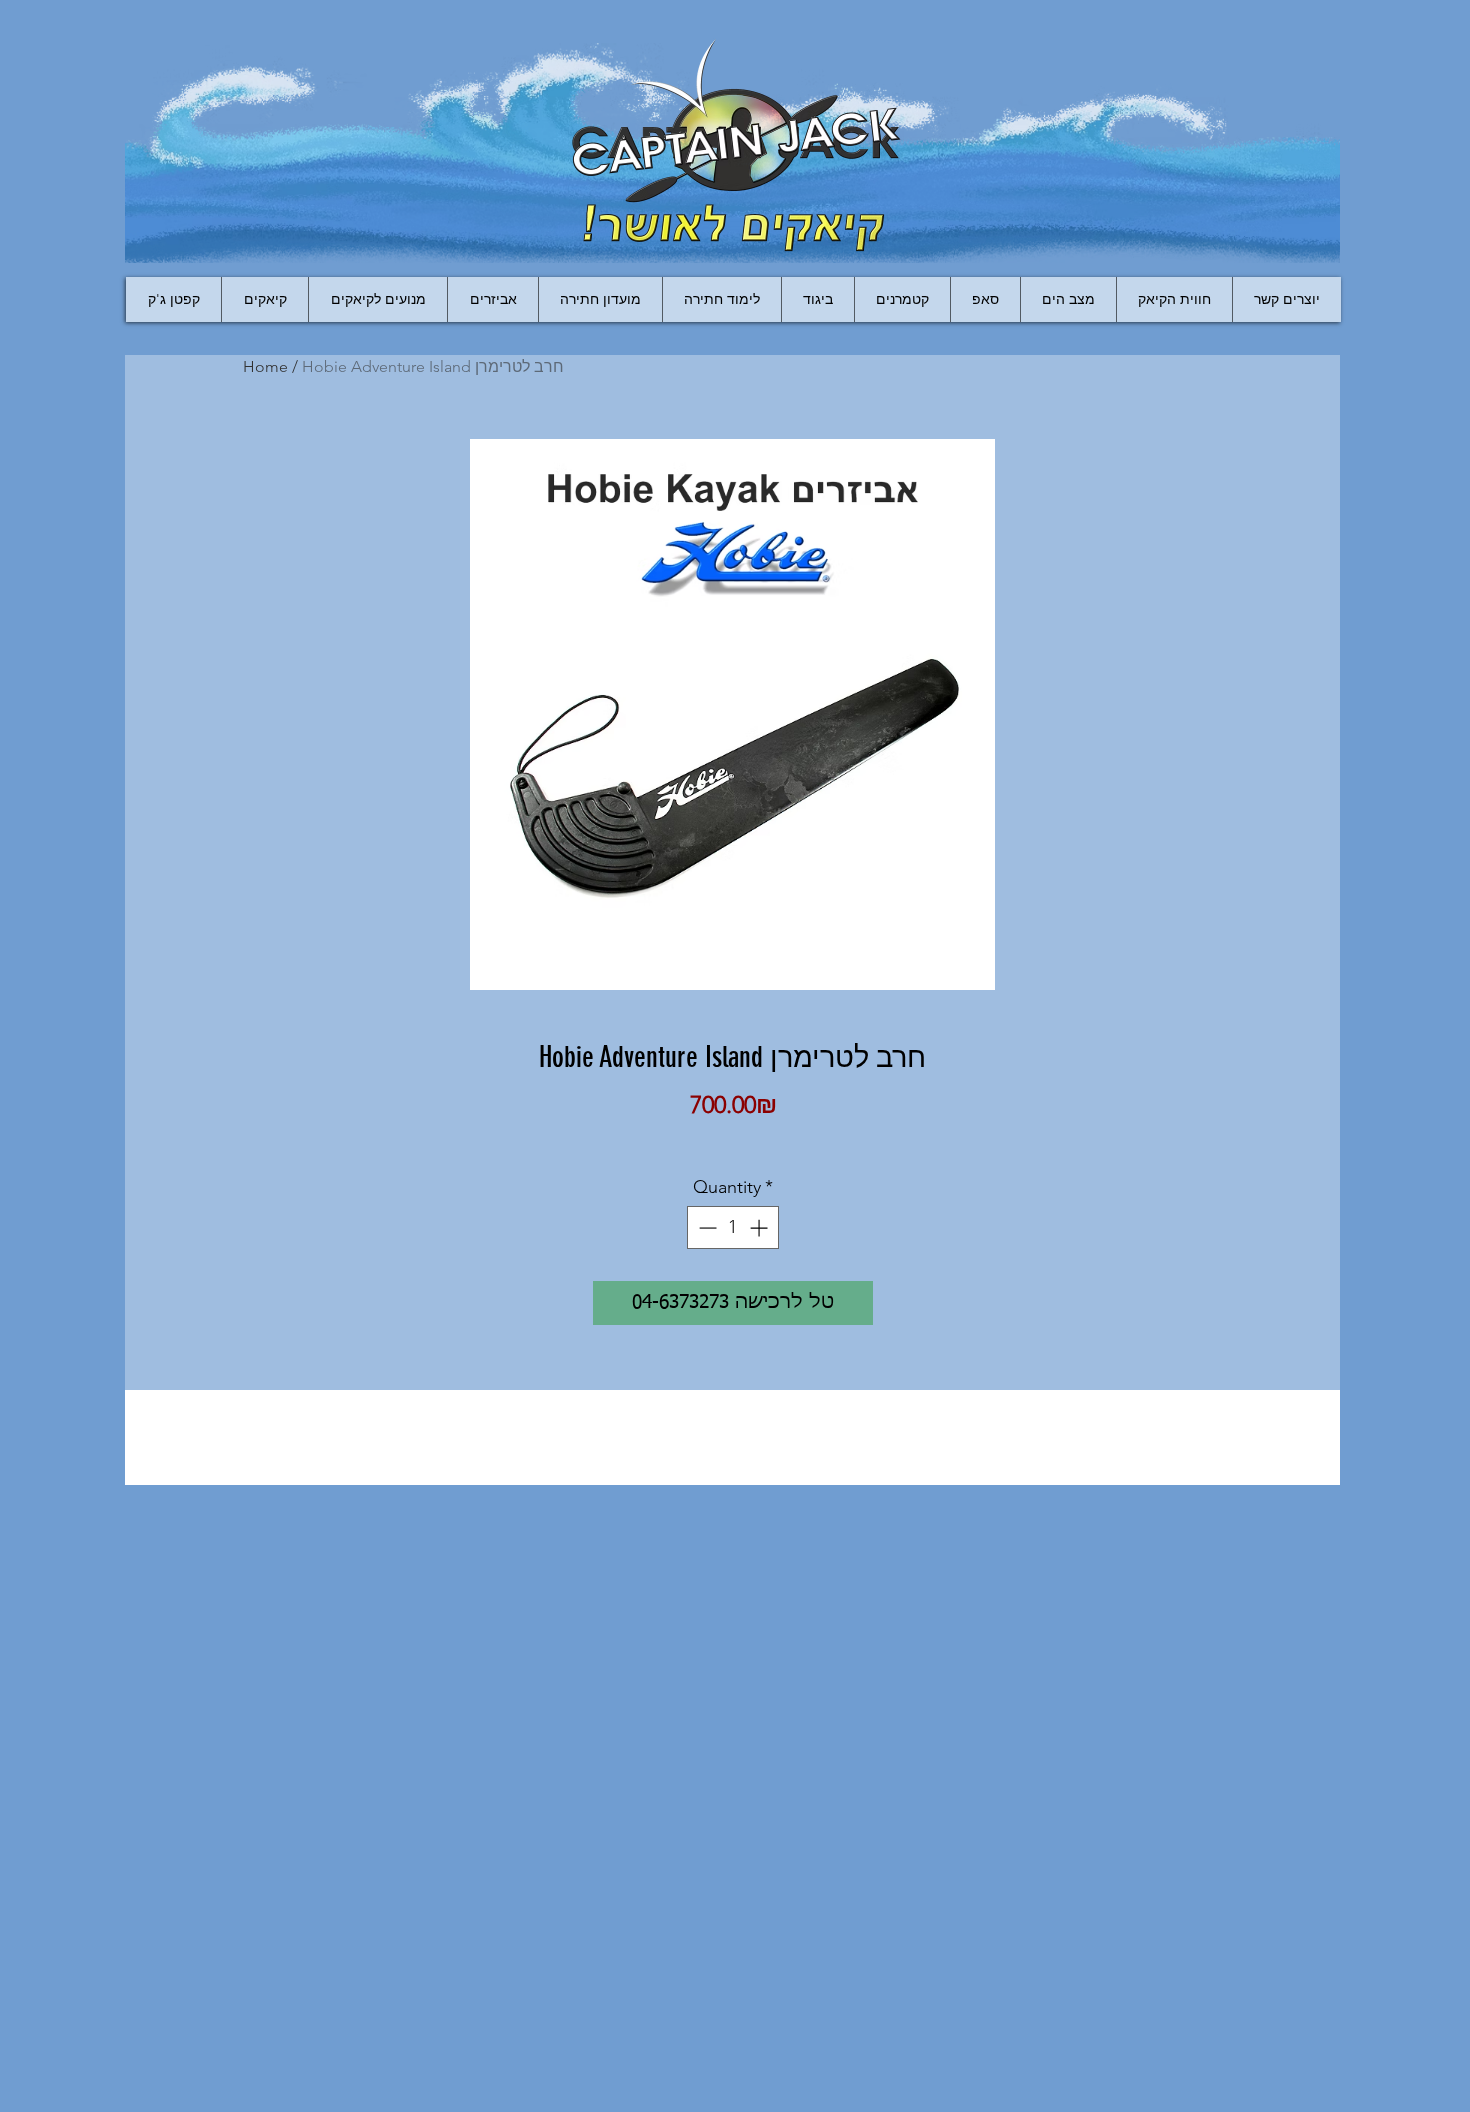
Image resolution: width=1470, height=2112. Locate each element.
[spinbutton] (733, 1227)
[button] (492, 299)
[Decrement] (705, 1227)
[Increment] (760, 1227)
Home (265, 366)
